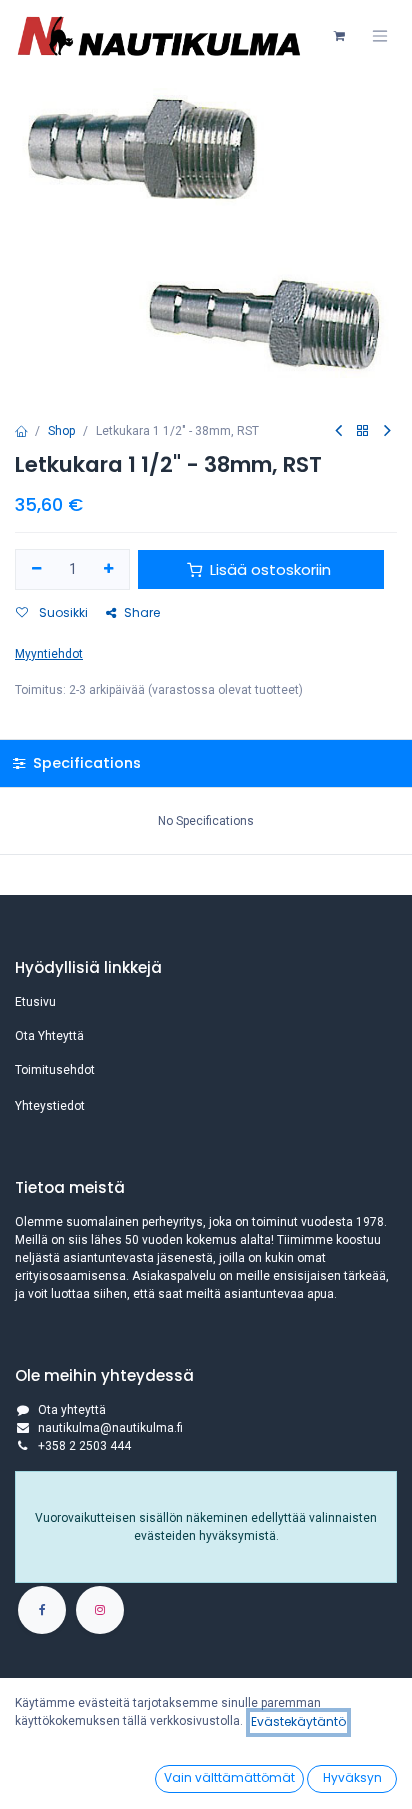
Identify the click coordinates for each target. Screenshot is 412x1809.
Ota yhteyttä (72, 1410)
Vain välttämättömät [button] (229, 1777)
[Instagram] (100, 1610)
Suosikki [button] (62, 612)
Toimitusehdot (55, 1070)
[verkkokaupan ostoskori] (339, 36)
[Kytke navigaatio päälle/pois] (380, 36)
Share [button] (142, 612)
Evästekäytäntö (298, 1721)
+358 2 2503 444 (84, 1446)
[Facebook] (42, 1610)
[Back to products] (363, 431)
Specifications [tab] (85, 763)
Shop (61, 431)
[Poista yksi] (36, 569)
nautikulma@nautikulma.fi (110, 1428)
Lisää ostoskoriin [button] (270, 569)
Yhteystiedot (50, 1106)
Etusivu (35, 1002)
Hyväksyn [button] (352, 1777)
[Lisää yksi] (109, 569)
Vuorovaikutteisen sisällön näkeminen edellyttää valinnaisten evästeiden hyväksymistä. (206, 1527)
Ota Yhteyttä (49, 1036)
